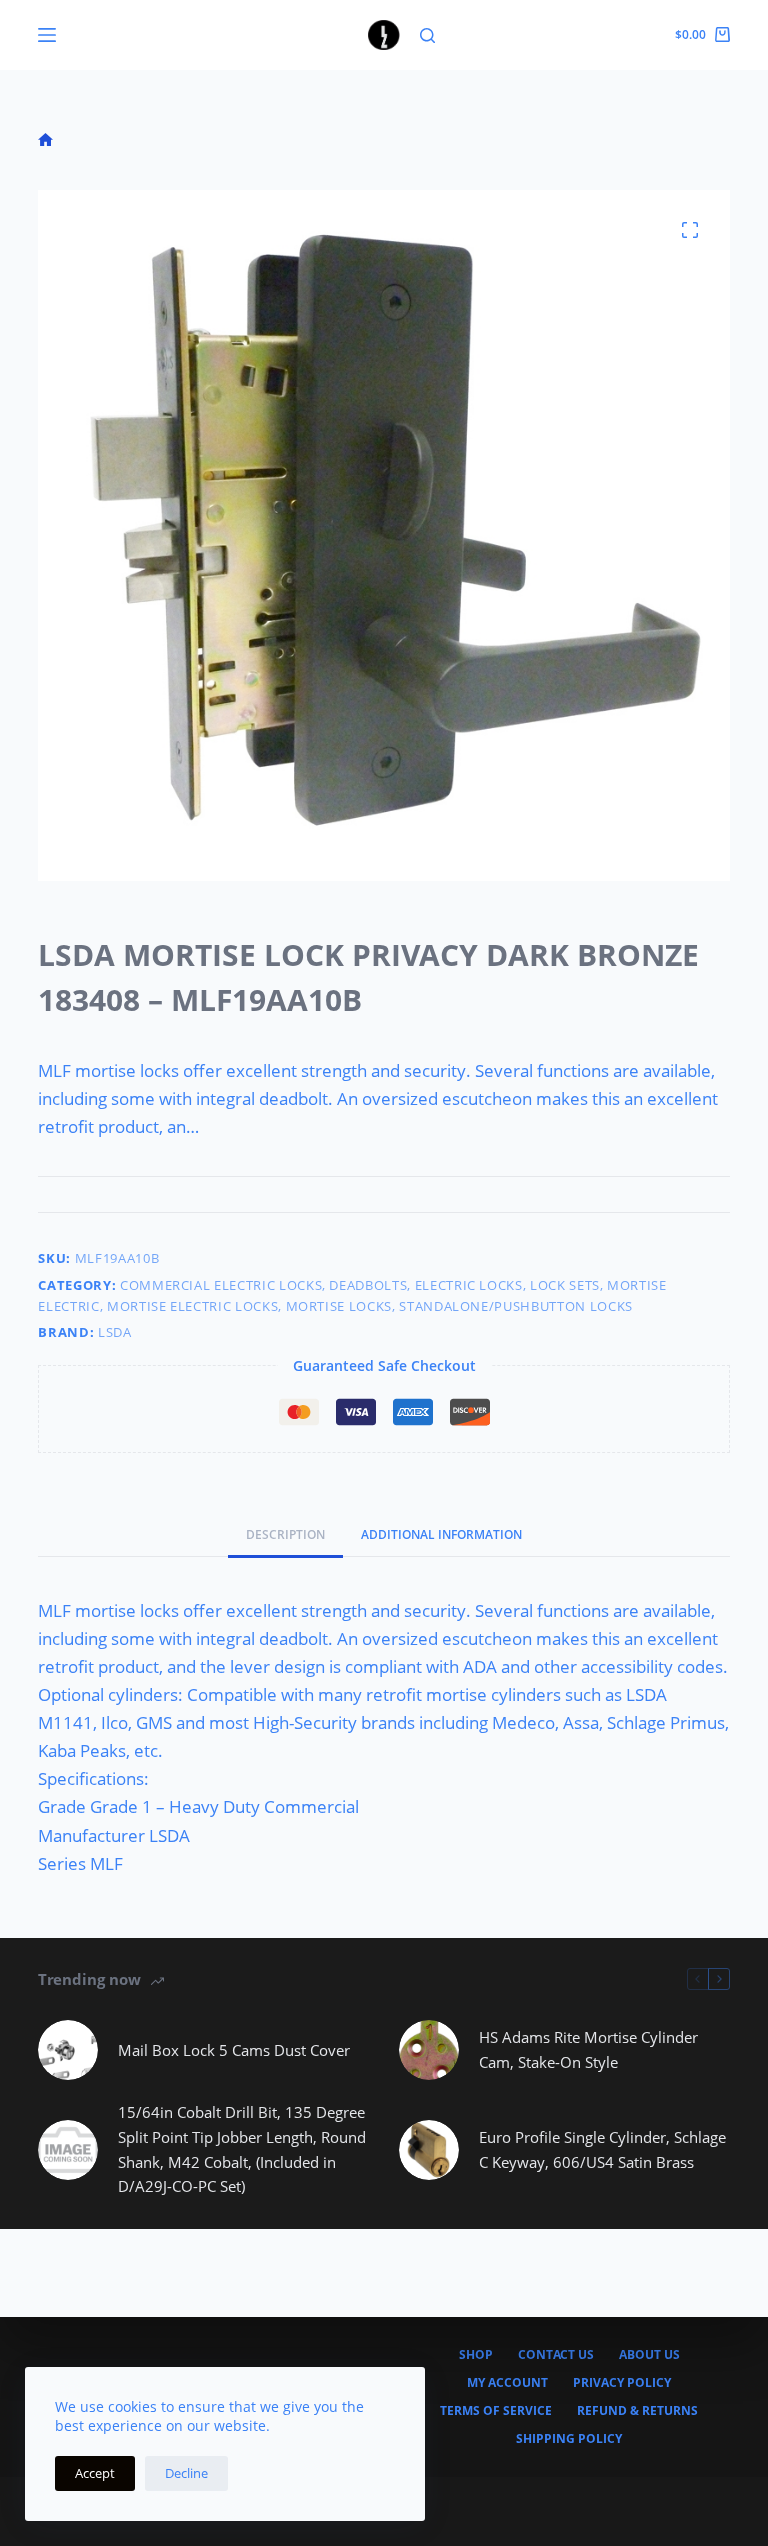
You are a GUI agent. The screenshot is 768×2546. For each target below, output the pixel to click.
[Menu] (47, 35)
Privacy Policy (622, 2383)
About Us (649, 2355)
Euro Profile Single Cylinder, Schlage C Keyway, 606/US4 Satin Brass (602, 2149)
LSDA (115, 1332)
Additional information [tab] (441, 1534)
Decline (186, 2473)
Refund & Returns (637, 2411)
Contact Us (556, 2355)
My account (507, 2383)
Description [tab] (285, 1534)
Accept (95, 2473)
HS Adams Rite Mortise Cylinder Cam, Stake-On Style (588, 2049)
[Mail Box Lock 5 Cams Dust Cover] (68, 2050)
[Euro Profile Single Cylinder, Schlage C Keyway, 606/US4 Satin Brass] (429, 2150)
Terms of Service (496, 2411)
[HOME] (45, 140)
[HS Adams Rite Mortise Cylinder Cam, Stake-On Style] (429, 2050)
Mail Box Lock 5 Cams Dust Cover (234, 2050)
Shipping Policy (569, 2439)
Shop (476, 2355)
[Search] (427, 35)
